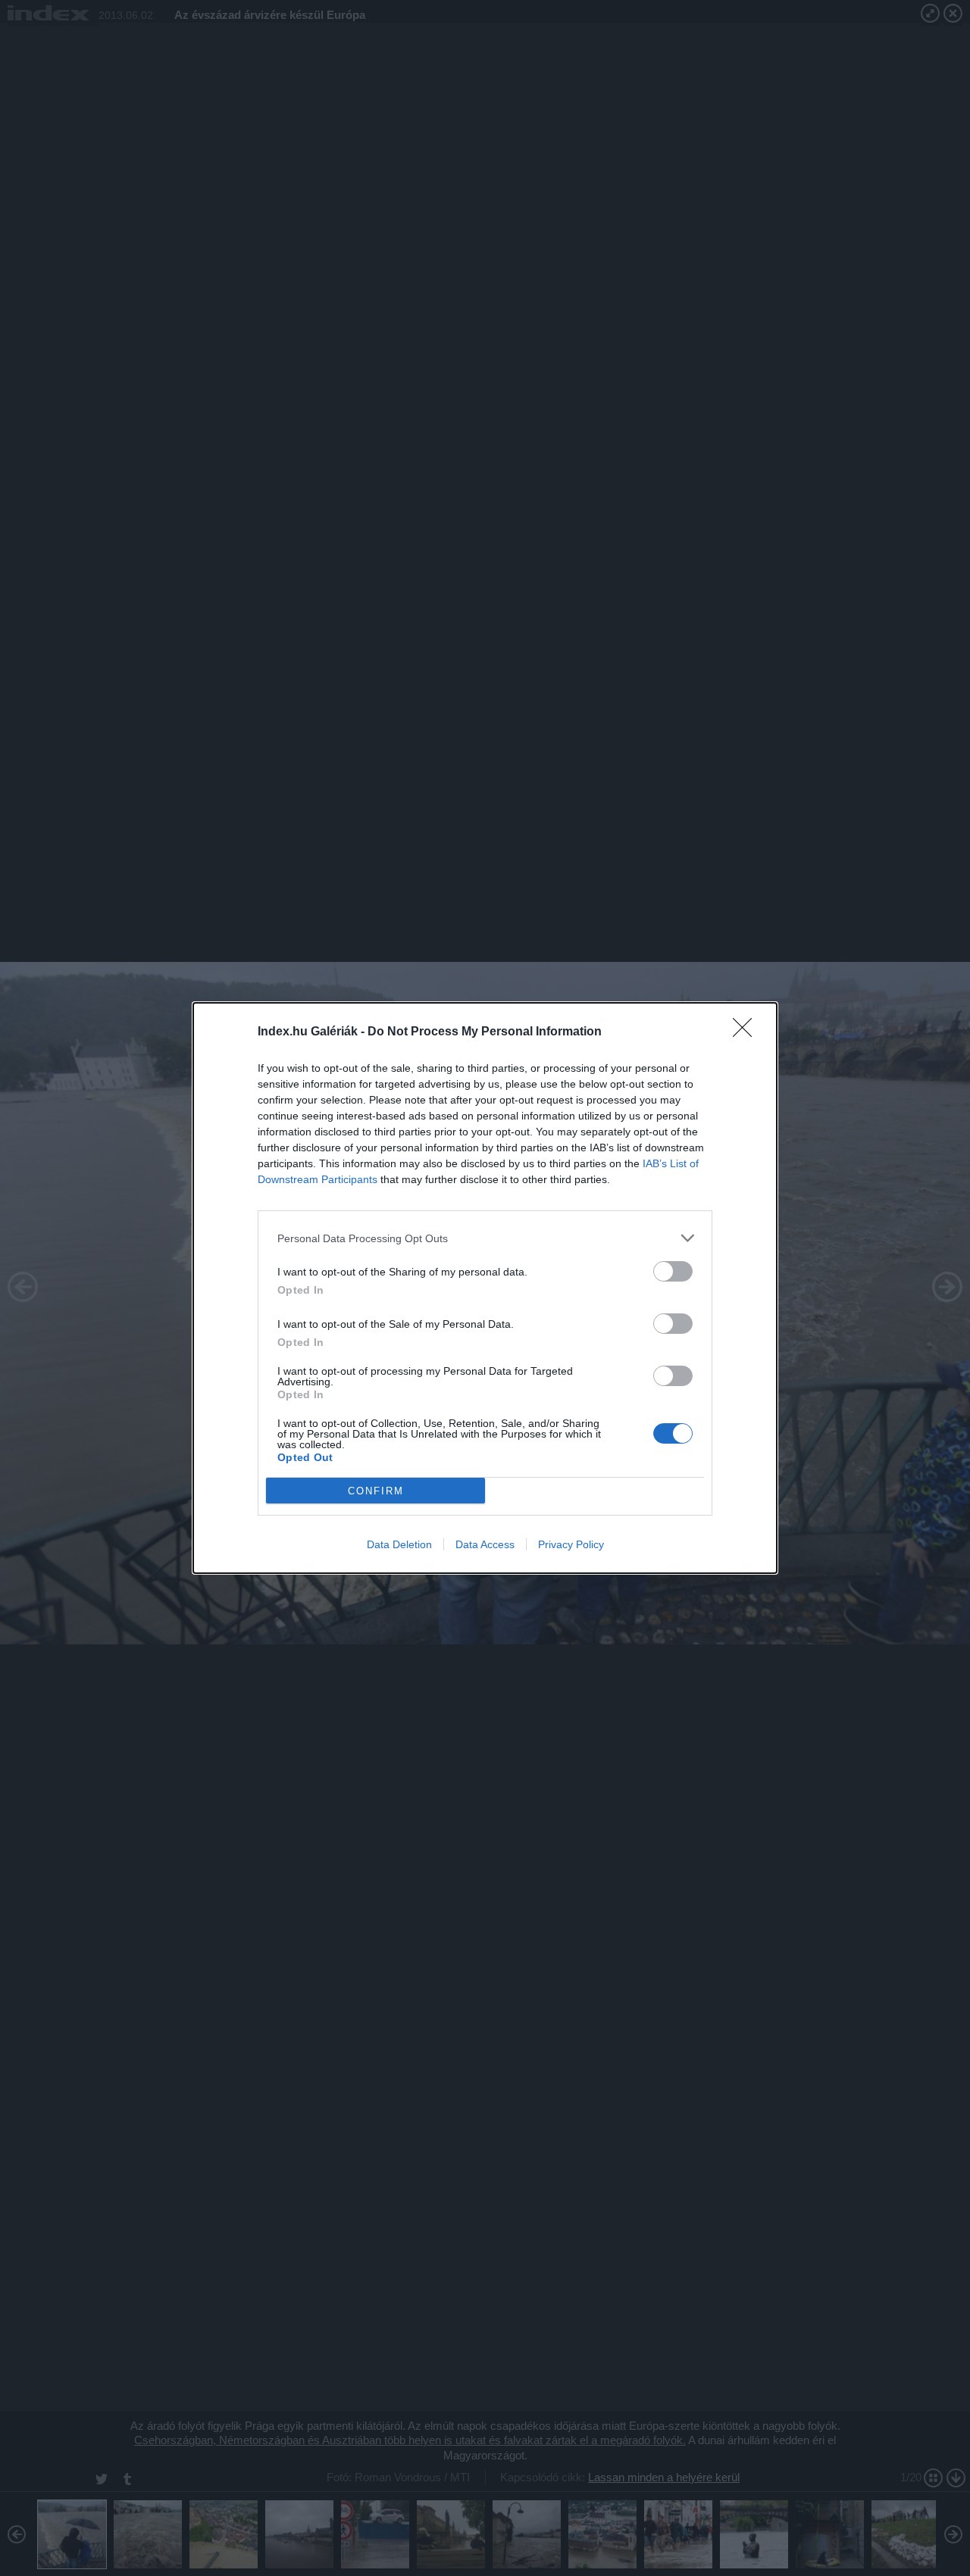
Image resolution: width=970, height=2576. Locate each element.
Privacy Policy (571, 1544)
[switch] (673, 1271)
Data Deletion (399, 1544)
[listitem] (485, 1238)
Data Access (485, 1544)
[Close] (747, 1032)
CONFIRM (376, 1491)
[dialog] (485, 1288)
